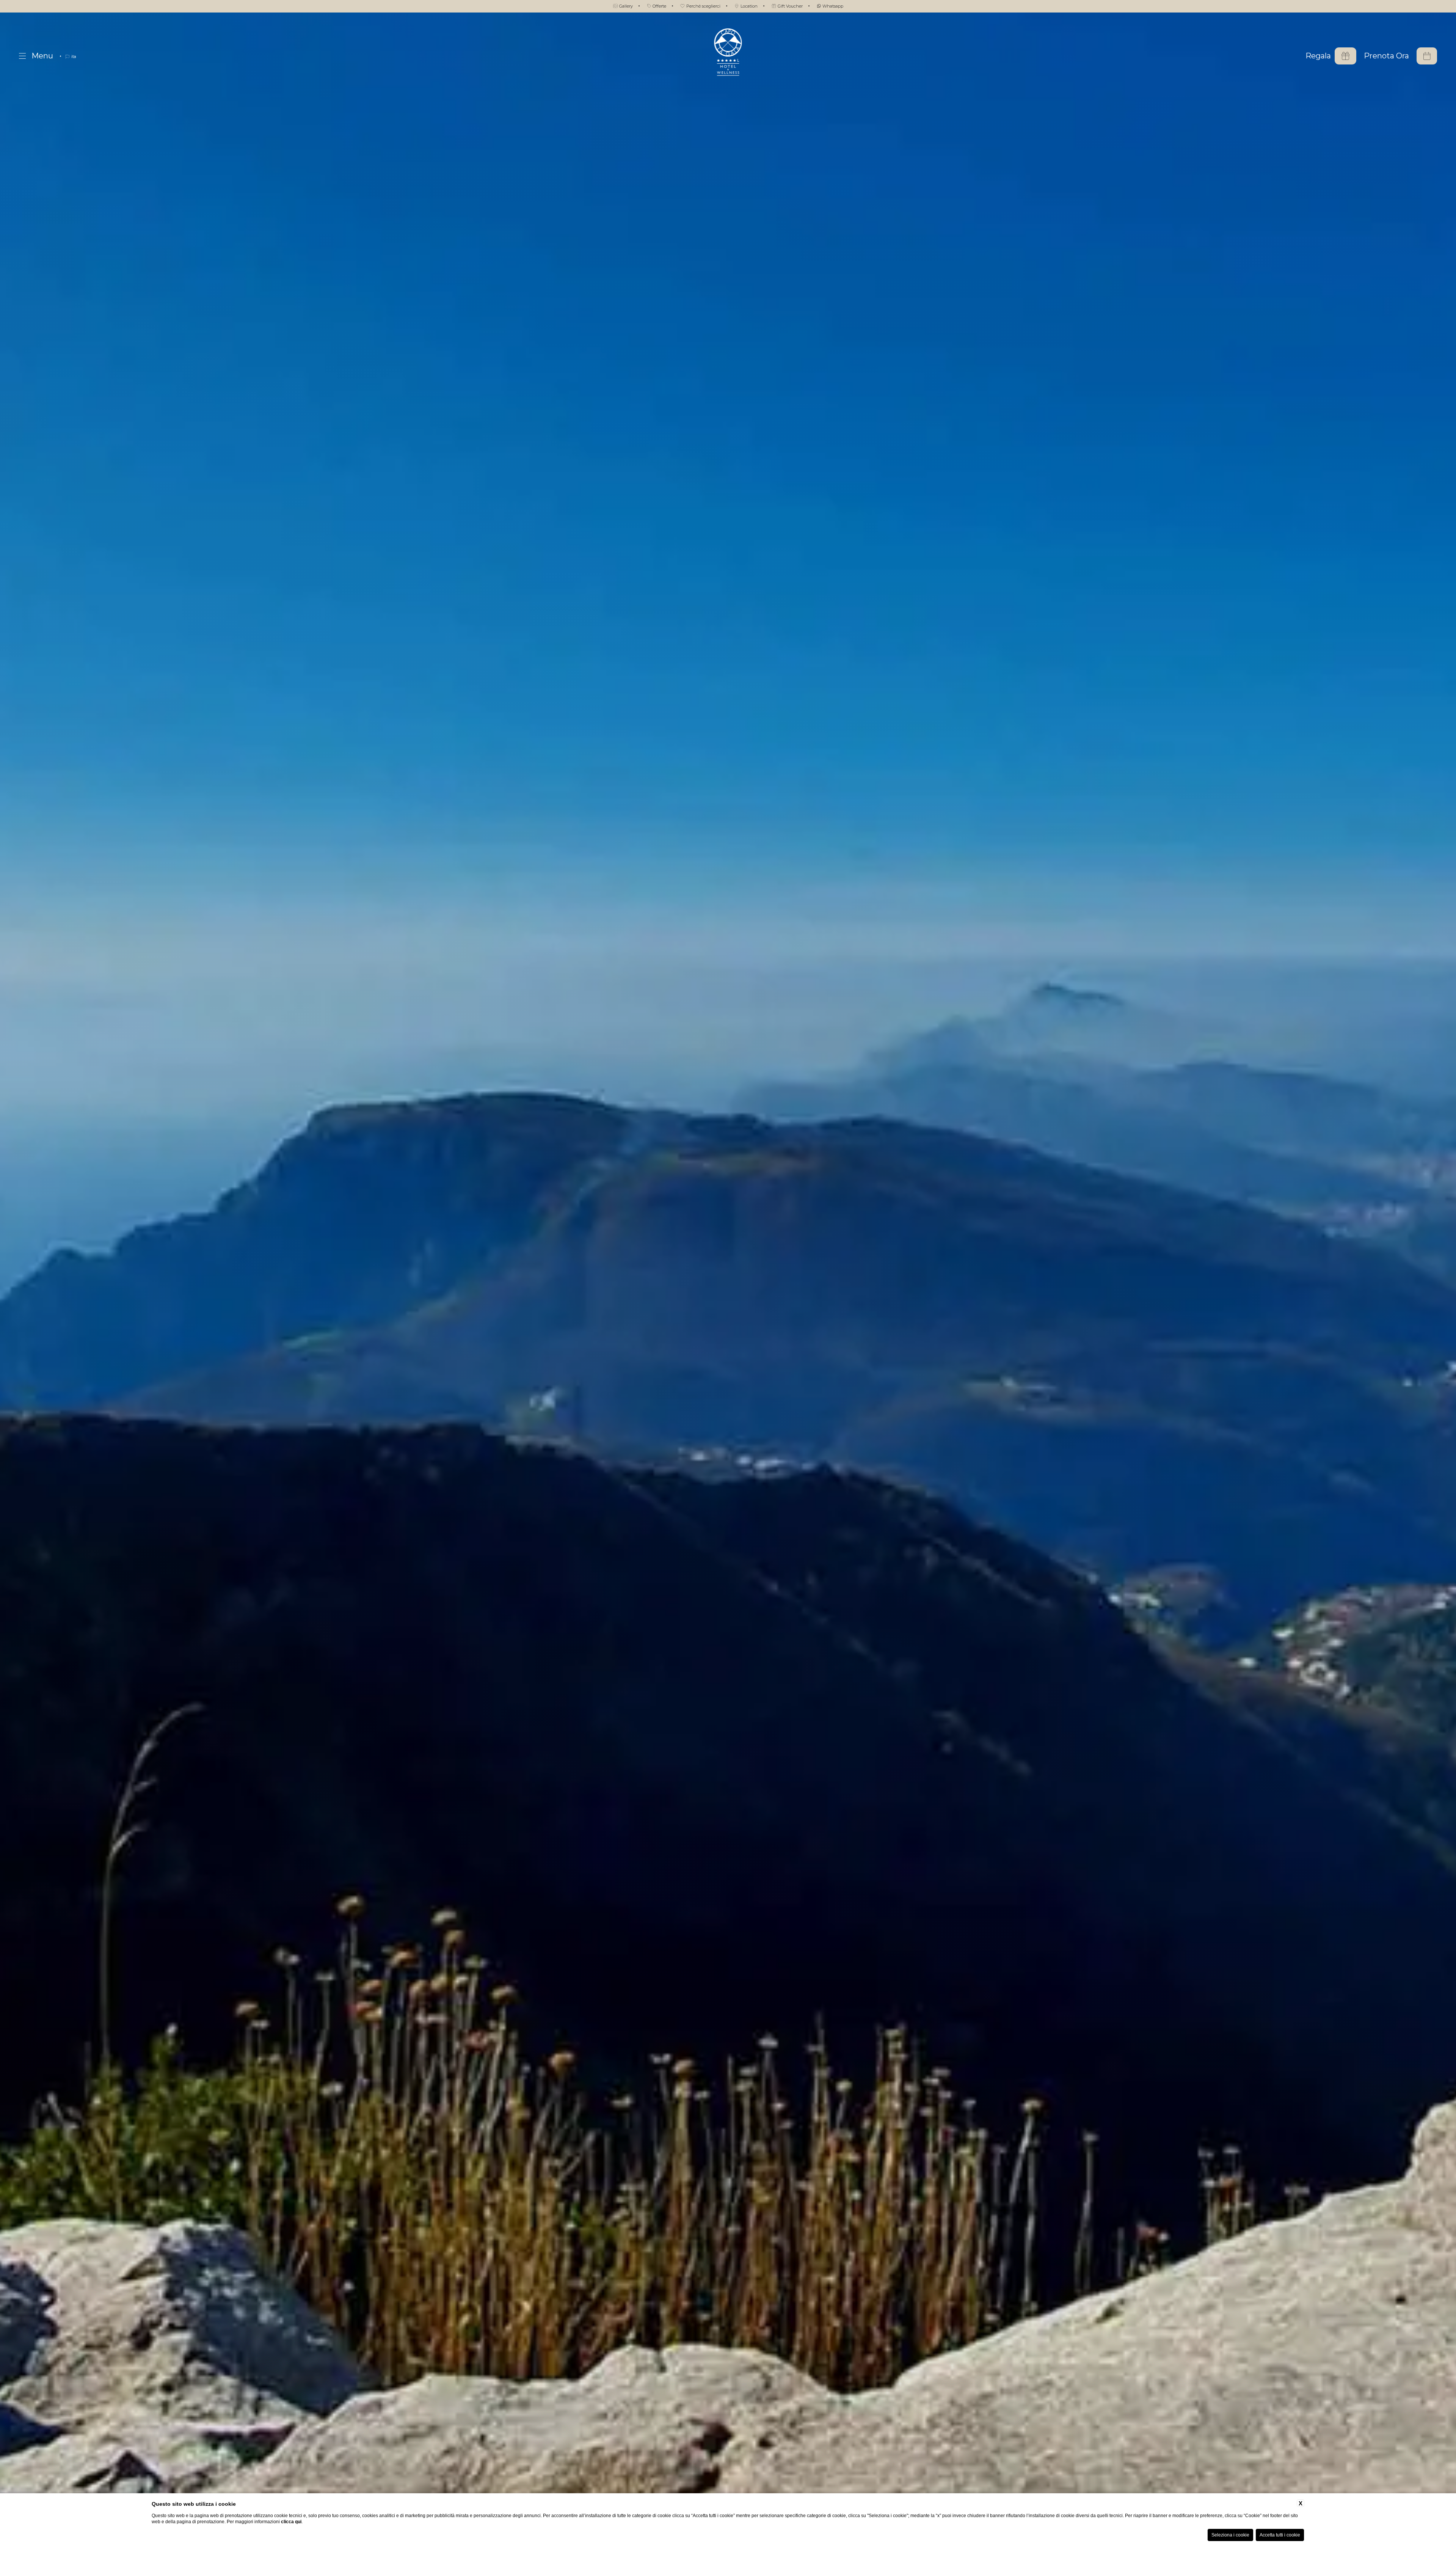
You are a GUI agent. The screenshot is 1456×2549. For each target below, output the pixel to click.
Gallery (625, 6)
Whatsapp (832, 6)
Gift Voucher (790, 6)
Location (748, 6)
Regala (1318, 56)
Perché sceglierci (703, 6)
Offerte (659, 6)
